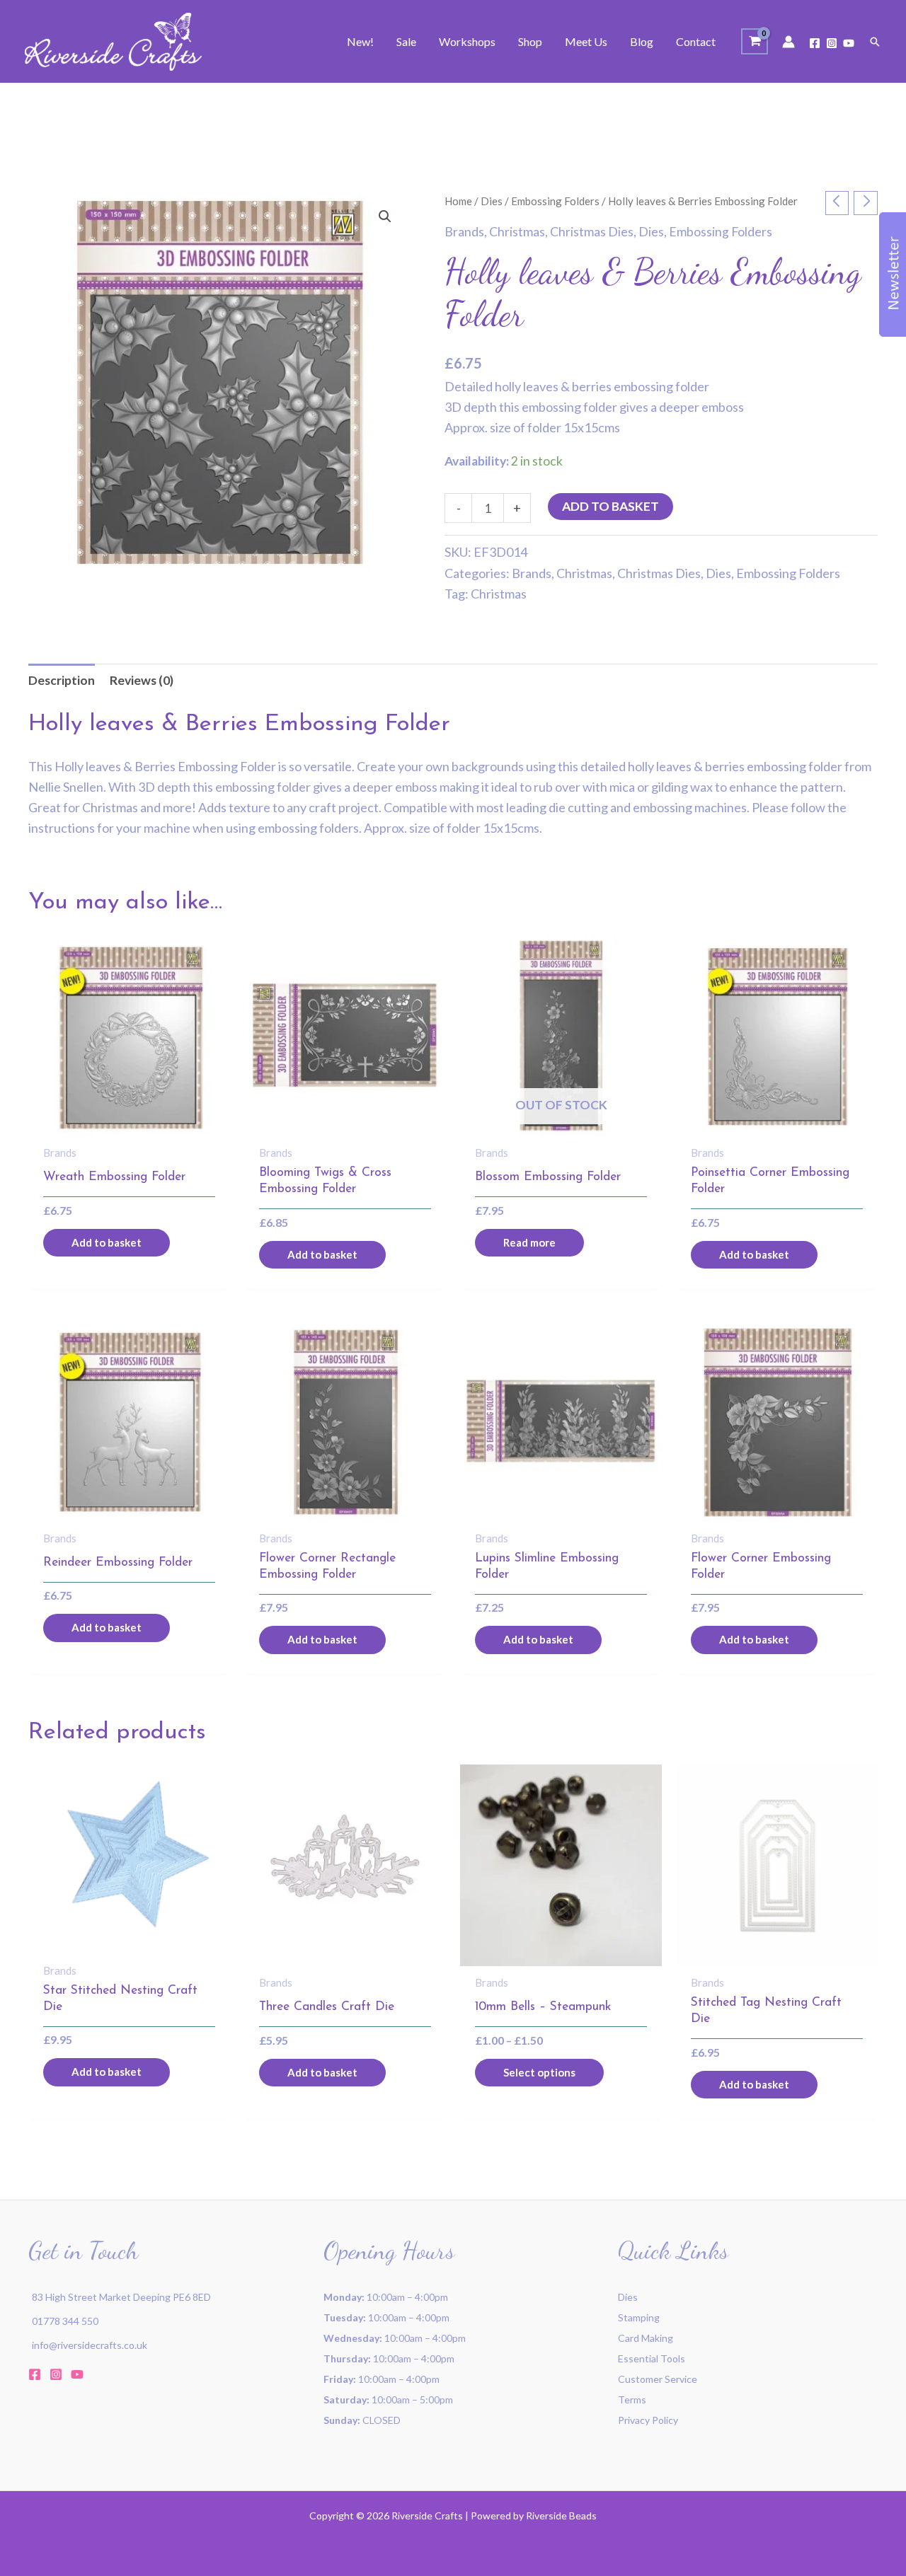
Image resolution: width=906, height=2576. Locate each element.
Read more (529, 1242)
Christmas (517, 232)
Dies (492, 201)
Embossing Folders (555, 201)
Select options (539, 2072)
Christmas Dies (592, 232)
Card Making (646, 2338)
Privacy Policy (648, 2420)
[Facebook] (815, 43)
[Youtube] (849, 43)
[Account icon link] (789, 42)
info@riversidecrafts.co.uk (90, 2345)
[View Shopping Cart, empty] (755, 41)
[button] (875, 42)
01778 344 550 (65, 2321)
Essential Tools (652, 2358)
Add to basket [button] (107, 1242)
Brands (464, 232)
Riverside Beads (561, 2516)
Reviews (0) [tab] (142, 680)
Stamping (639, 2317)
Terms (632, 2399)
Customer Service (658, 2379)
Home (458, 201)
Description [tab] (62, 680)
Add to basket (610, 506)
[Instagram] (832, 43)
